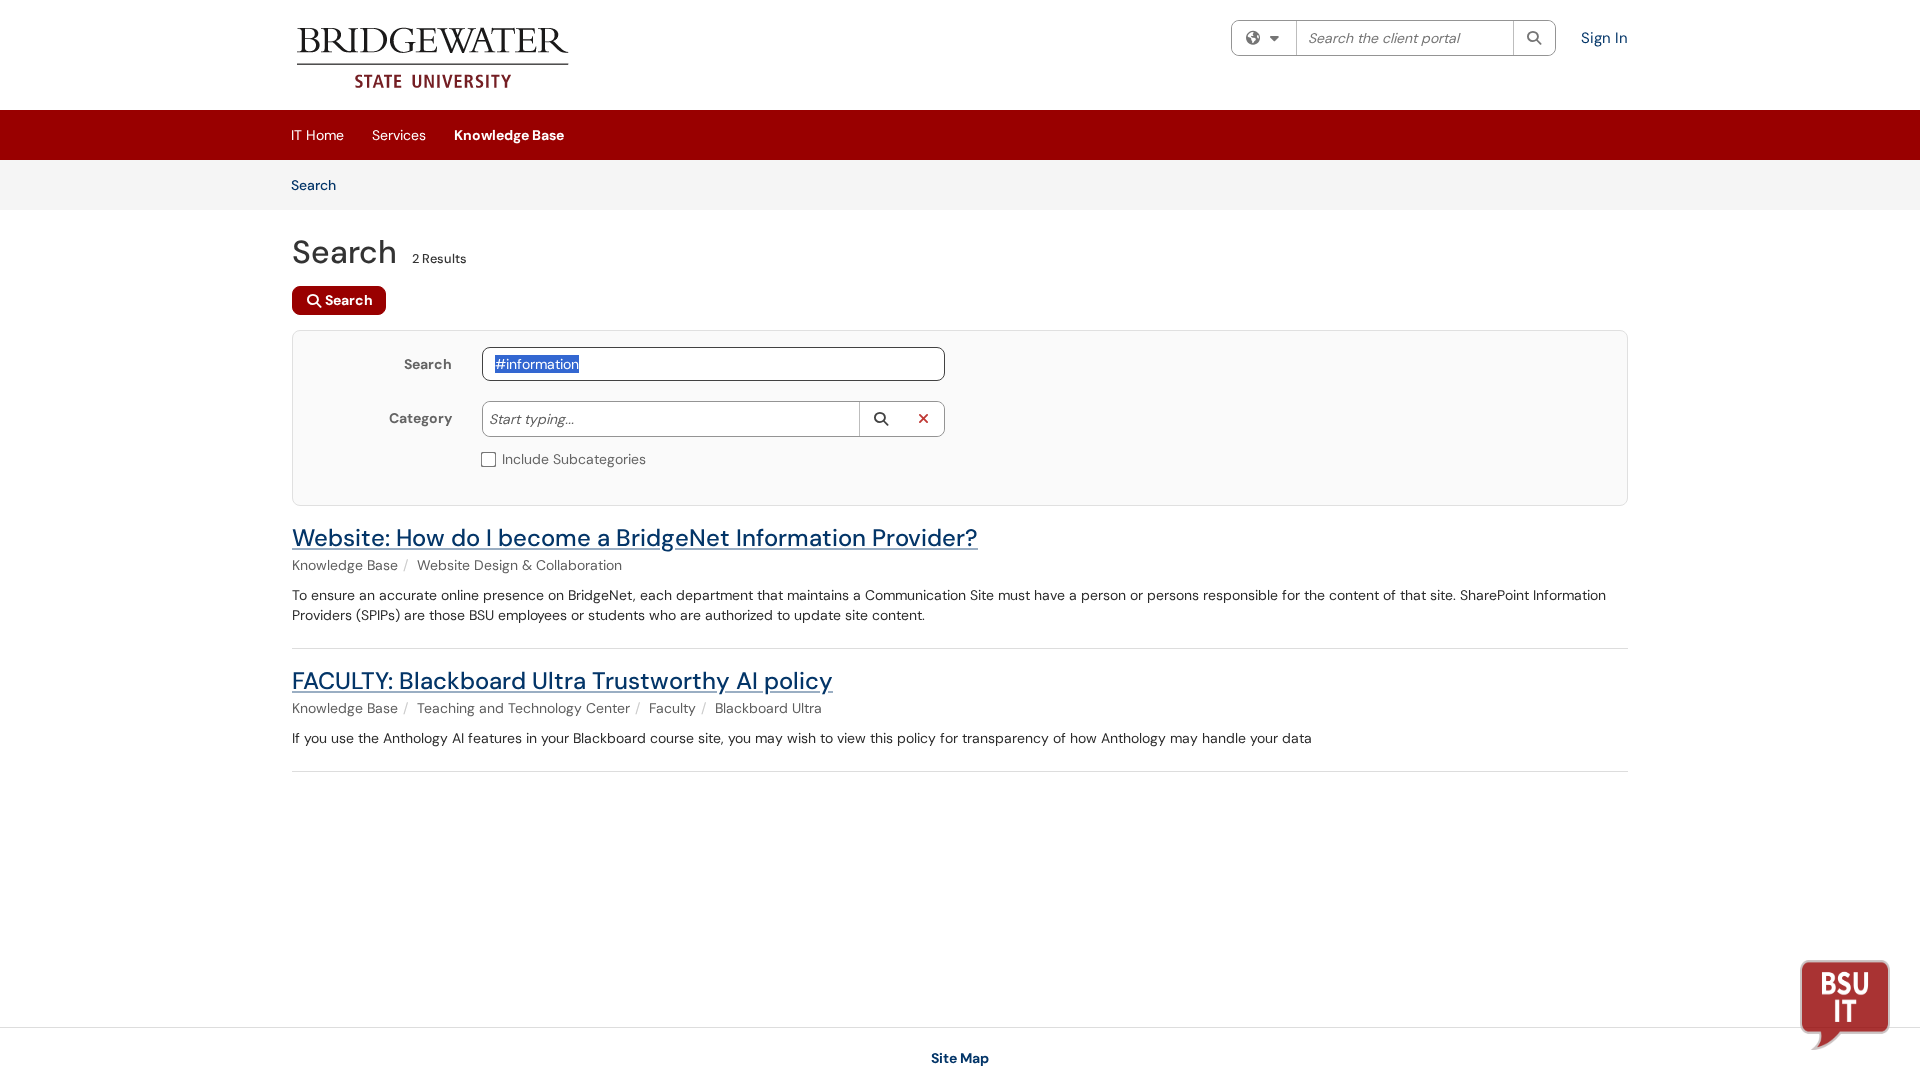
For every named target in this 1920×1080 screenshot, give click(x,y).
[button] (880, 419)
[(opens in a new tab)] (433, 60)
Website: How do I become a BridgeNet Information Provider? (635, 537)
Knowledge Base (509, 135)
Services (399, 135)
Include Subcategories (574, 459)
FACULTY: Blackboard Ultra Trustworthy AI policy (562, 680)
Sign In (1604, 38)
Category (420, 418)
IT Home (317, 135)
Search (320, 184)
